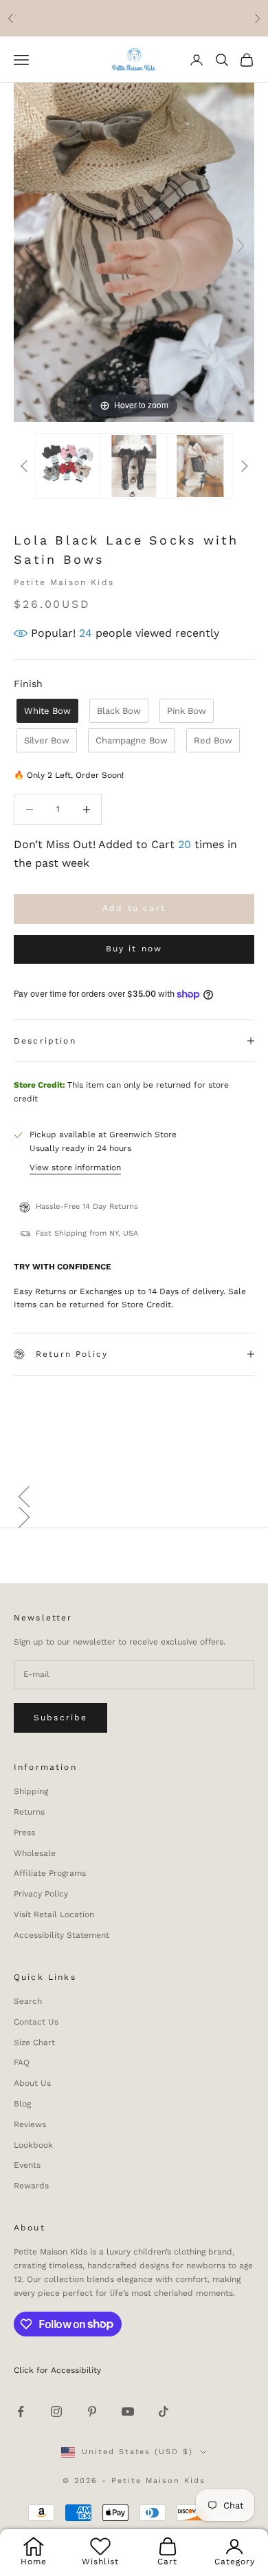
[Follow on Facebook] (21, 2411)
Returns (29, 1812)
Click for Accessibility (57, 2370)
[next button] (244, 466)
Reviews (30, 2124)
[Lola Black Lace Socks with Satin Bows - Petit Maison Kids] (68, 466)
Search (28, 2001)
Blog (22, 2104)
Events (27, 2165)
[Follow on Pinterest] (92, 2411)
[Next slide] (241, 246)
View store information (75, 1168)
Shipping (31, 1791)
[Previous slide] (27, 246)
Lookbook (33, 2145)
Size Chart (34, 2042)
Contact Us (36, 2022)
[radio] (46, 711)
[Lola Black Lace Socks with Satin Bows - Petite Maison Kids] (200, 466)
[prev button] (24, 466)
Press (24, 1833)
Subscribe (60, 1718)
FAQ (22, 2062)
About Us (32, 2083)
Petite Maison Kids (64, 582)
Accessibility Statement (62, 1935)
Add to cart (134, 908)
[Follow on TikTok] (164, 2411)
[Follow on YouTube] (128, 2411)
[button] (134, 1497)
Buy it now (134, 949)
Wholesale (35, 1853)
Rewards (31, 2186)
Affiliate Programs (50, 1873)
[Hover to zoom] (134, 252)
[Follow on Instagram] (56, 2411)
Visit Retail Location (54, 1914)
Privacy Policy (41, 1894)
